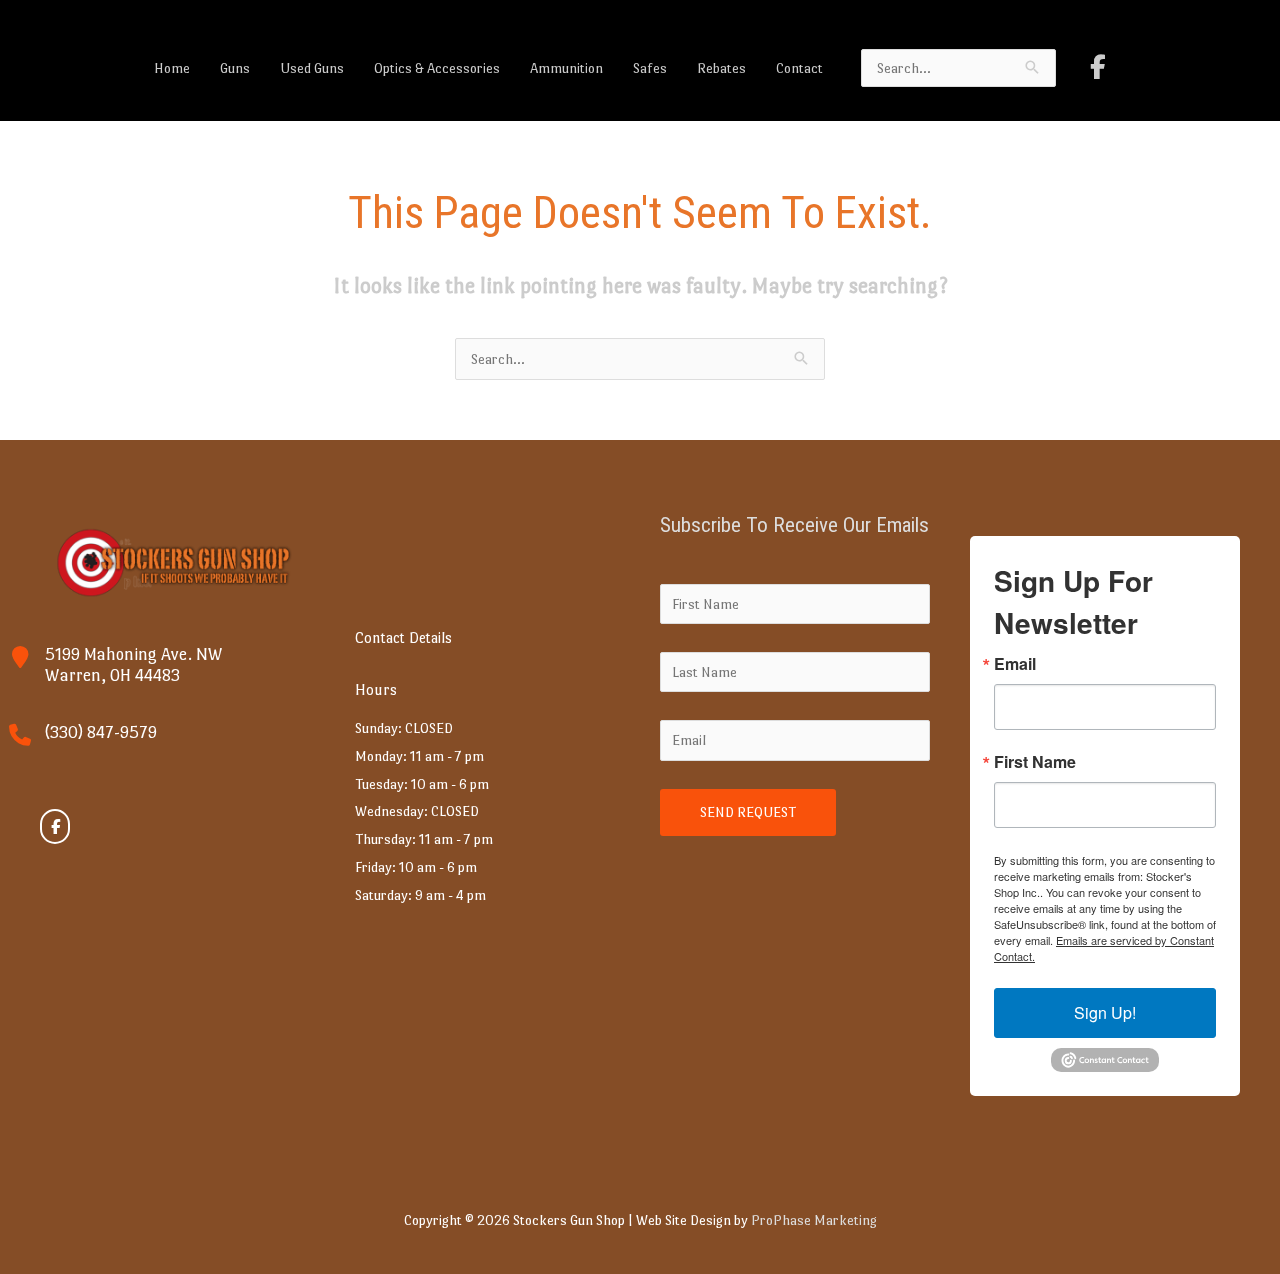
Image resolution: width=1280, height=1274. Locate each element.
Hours (376, 689)
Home (172, 68)
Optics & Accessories (437, 68)
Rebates (721, 68)
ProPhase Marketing (814, 1220)
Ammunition (566, 68)
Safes (650, 68)
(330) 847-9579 (101, 732)
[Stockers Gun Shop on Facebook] (1098, 67)
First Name (1035, 762)
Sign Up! (1105, 1012)
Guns (235, 68)
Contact (799, 68)
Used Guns (312, 68)
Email (1015, 664)
